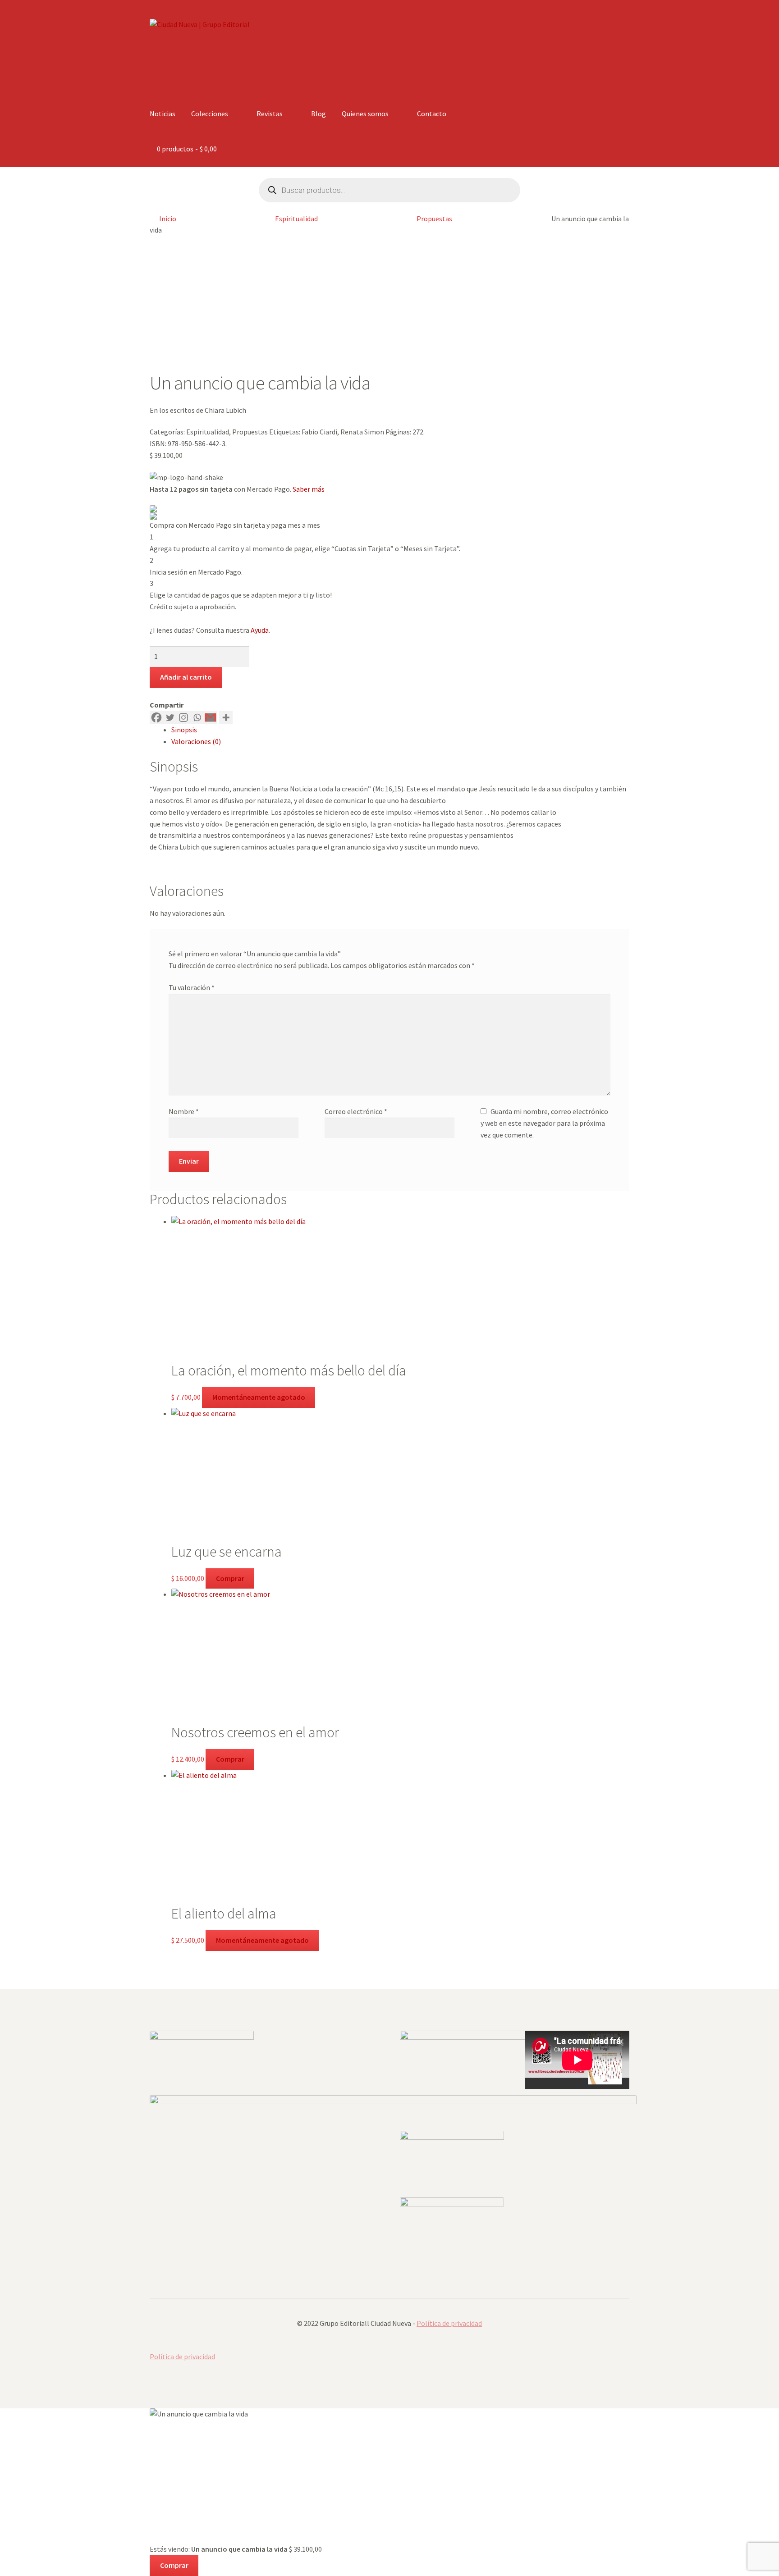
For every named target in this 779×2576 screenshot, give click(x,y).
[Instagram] (183, 717)
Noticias (163, 114)
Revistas (270, 114)
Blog (318, 114)
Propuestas (434, 219)
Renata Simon (362, 432)
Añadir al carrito (186, 677)
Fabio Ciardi (319, 432)
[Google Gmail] (211, 717)
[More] (226, 717)
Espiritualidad (296, 219)
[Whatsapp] (197, 717)
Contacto (432, 114)
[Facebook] (156, 717)
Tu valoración (192, 987)
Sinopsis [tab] (184, 730)
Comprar (230, 1578)
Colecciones (210, 114)
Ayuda (260, 630)
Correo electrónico (356, 1111)
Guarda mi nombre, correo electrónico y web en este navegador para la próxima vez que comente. (544, 1123)
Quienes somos (365, 114)
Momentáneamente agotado (259, 1397)
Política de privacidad (449, 2323)
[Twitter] (170, 717)
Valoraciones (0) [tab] (196, 741)
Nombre (184, 1111)
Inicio (168, 219)
